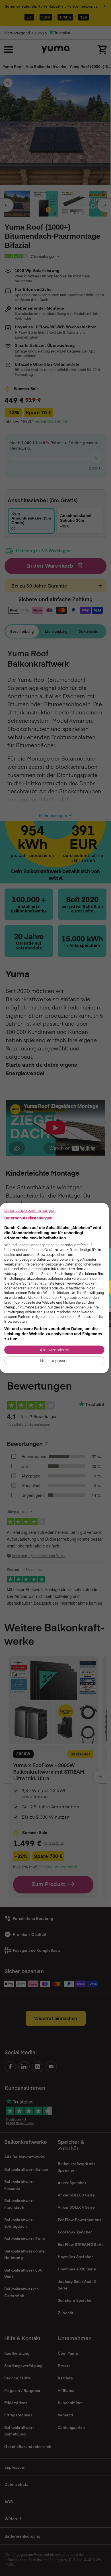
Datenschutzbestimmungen (30, 1210)
